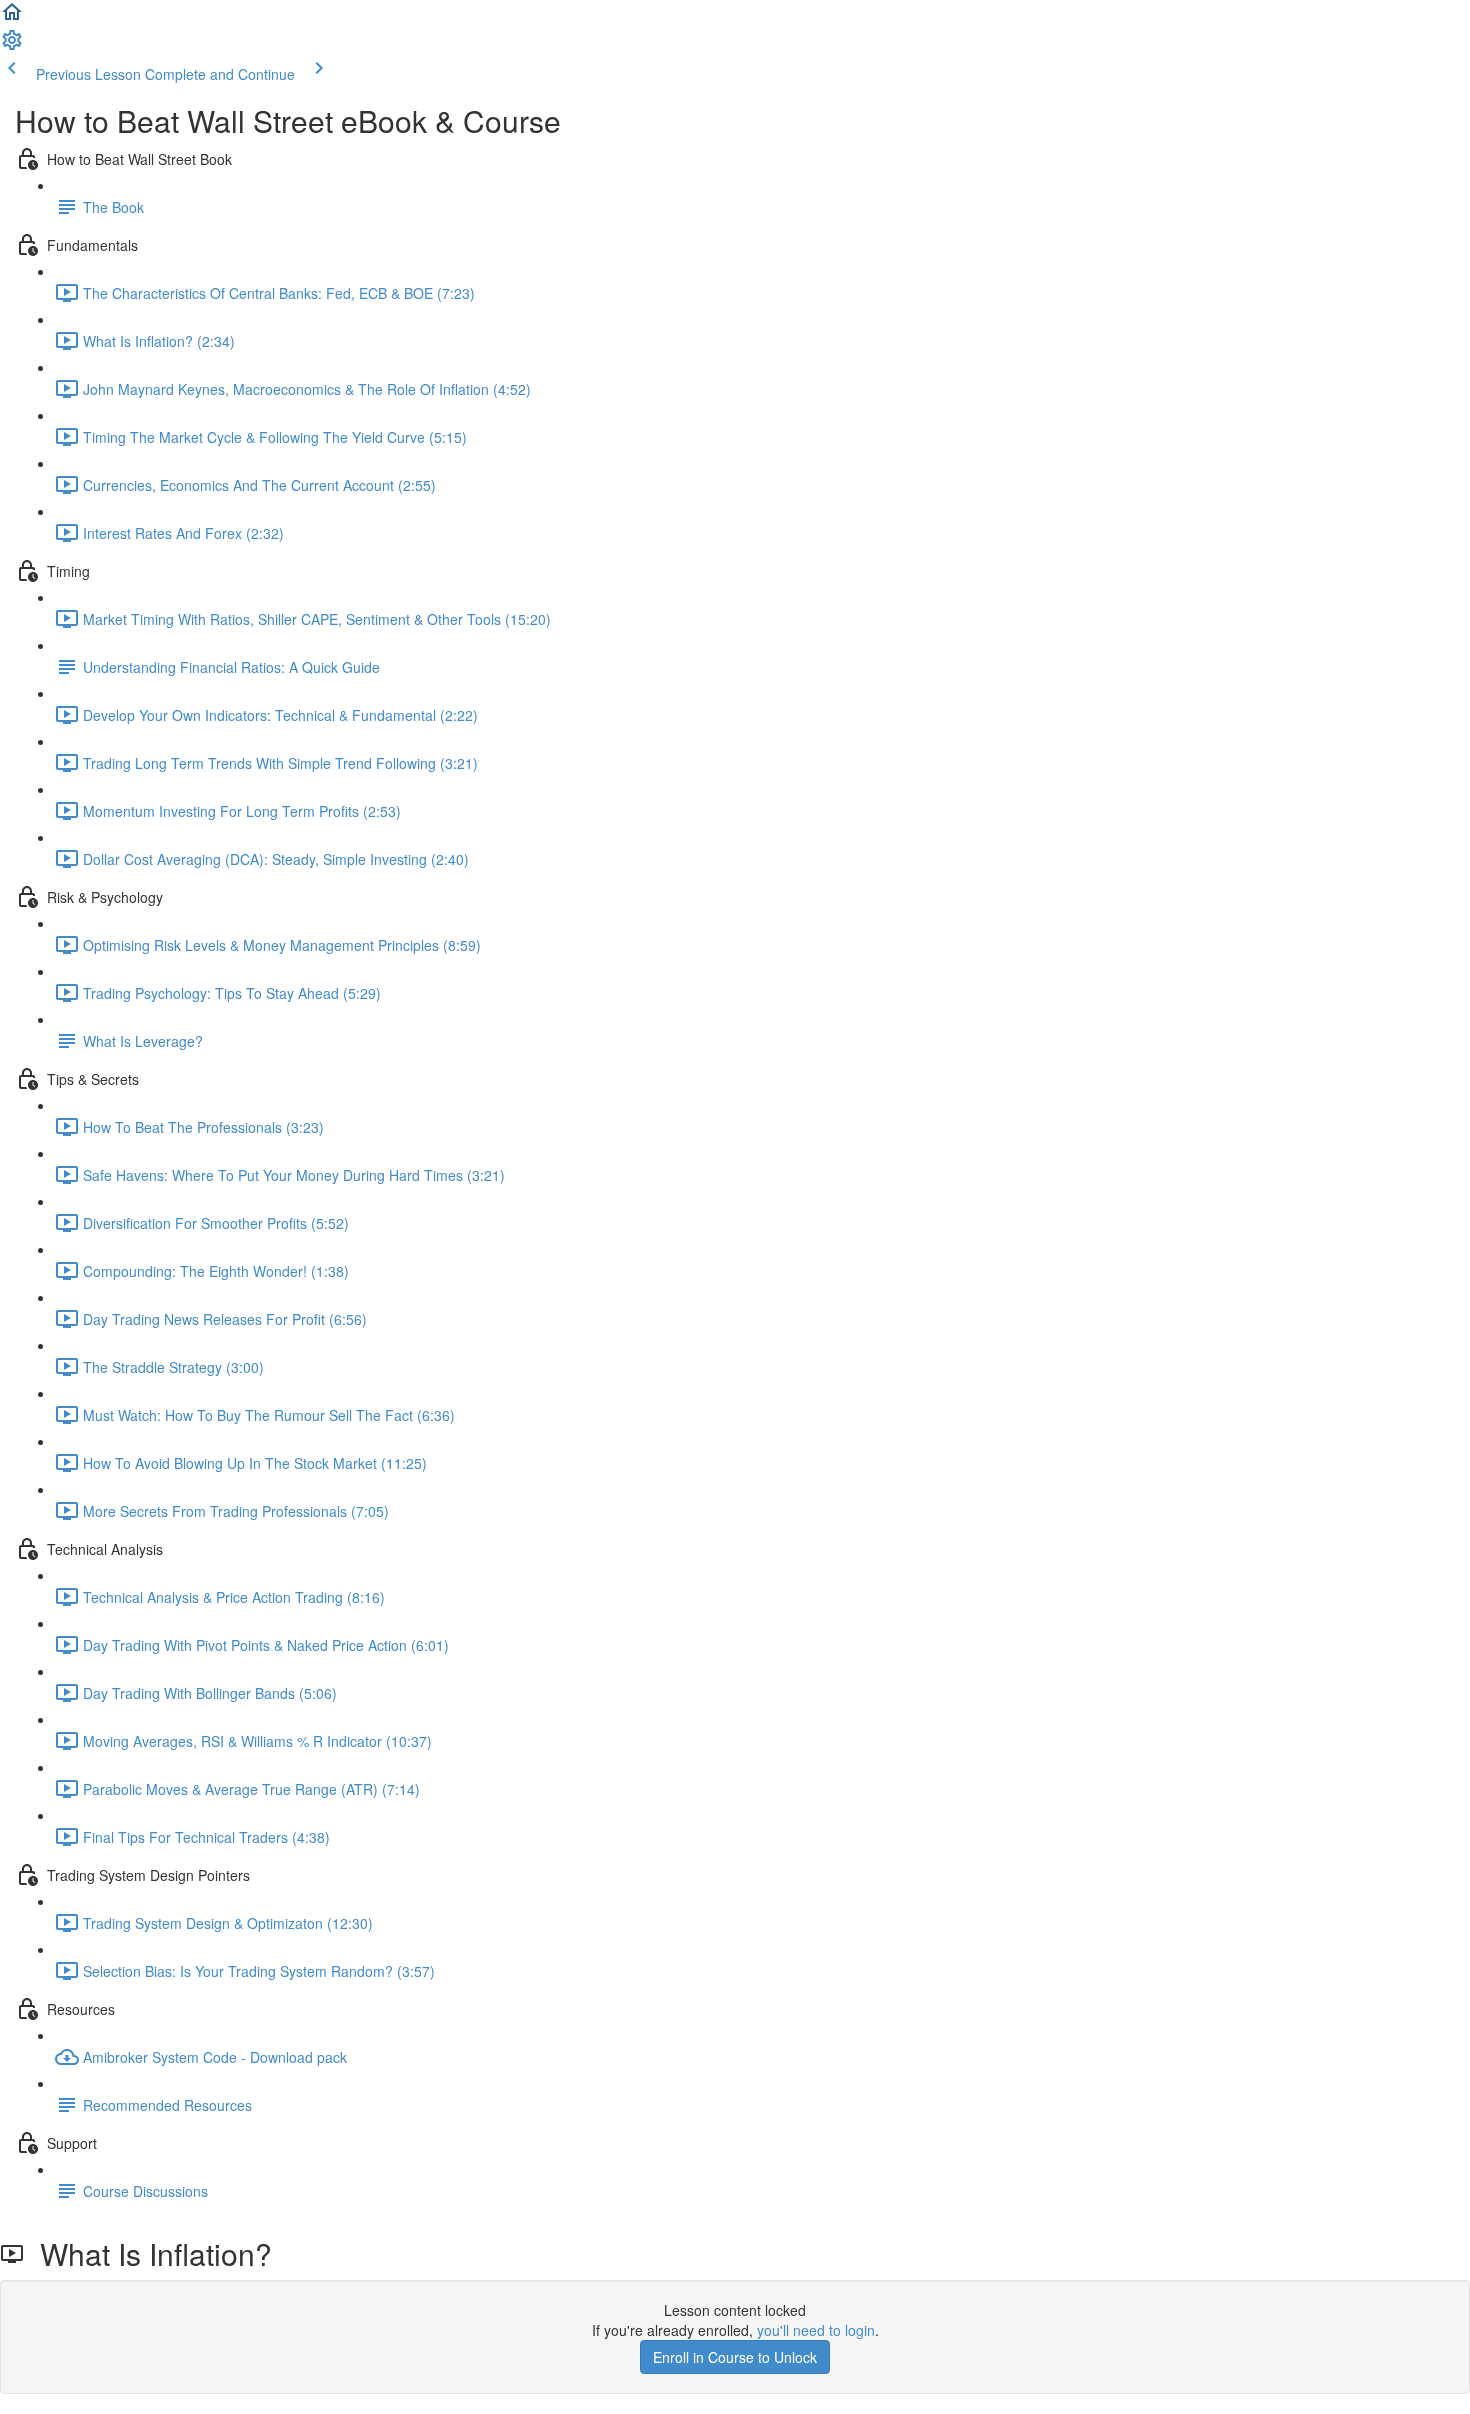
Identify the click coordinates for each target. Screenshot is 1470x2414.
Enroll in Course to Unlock (735, 2357)
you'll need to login (816, 2330)
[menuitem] (12, 46)
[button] (12, 18)
